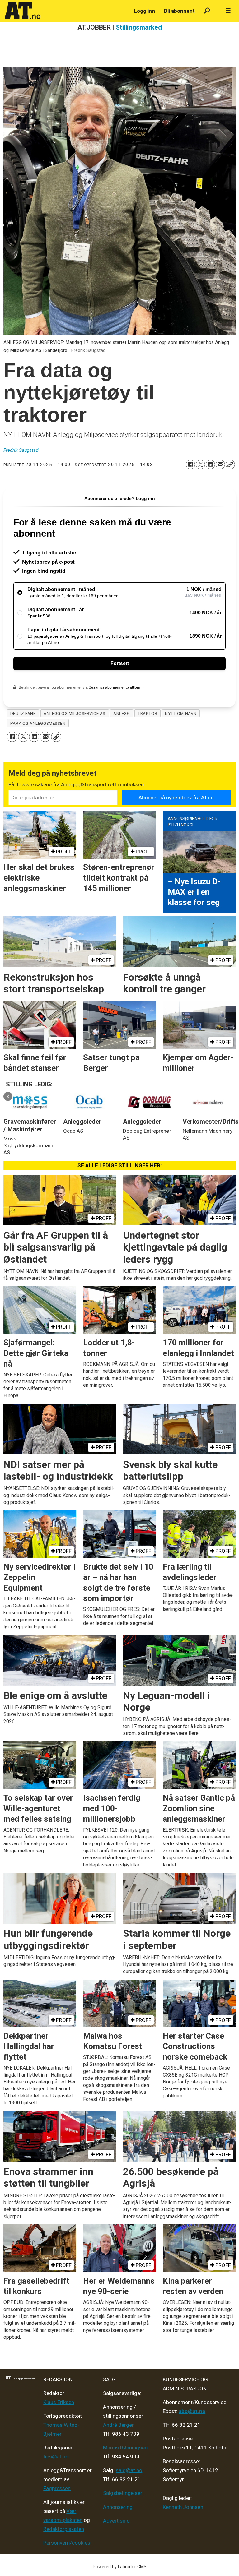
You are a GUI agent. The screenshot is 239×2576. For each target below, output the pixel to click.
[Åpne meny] (228, 11)
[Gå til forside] (66, 11)
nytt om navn (181, 713)
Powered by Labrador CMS (120, 2567)
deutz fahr (23, 713)
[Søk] (207, 11)
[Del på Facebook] (190, 465)
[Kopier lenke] (230, 465)
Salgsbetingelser (123, 2493)
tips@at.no (56, 2457)
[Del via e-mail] (220, 465)
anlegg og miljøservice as (75, 713)
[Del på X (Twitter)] (200, 465)
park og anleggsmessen (38, 723)
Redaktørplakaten (64, 2529)
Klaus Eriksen (59, 2402)
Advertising (116, 2521)
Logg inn (144, 11)
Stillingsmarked (139, 27)
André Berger (118, 2425)
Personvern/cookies (67, 2543)
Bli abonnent (179, 11)
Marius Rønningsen (125, 2448)
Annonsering (118, 2507)
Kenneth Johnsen (183, 2507)
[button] (8, 1096)
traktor (147, 713)
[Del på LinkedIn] (210, 465)
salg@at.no (129, 2470)
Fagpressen (57, 2488)
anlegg (122, 713)
